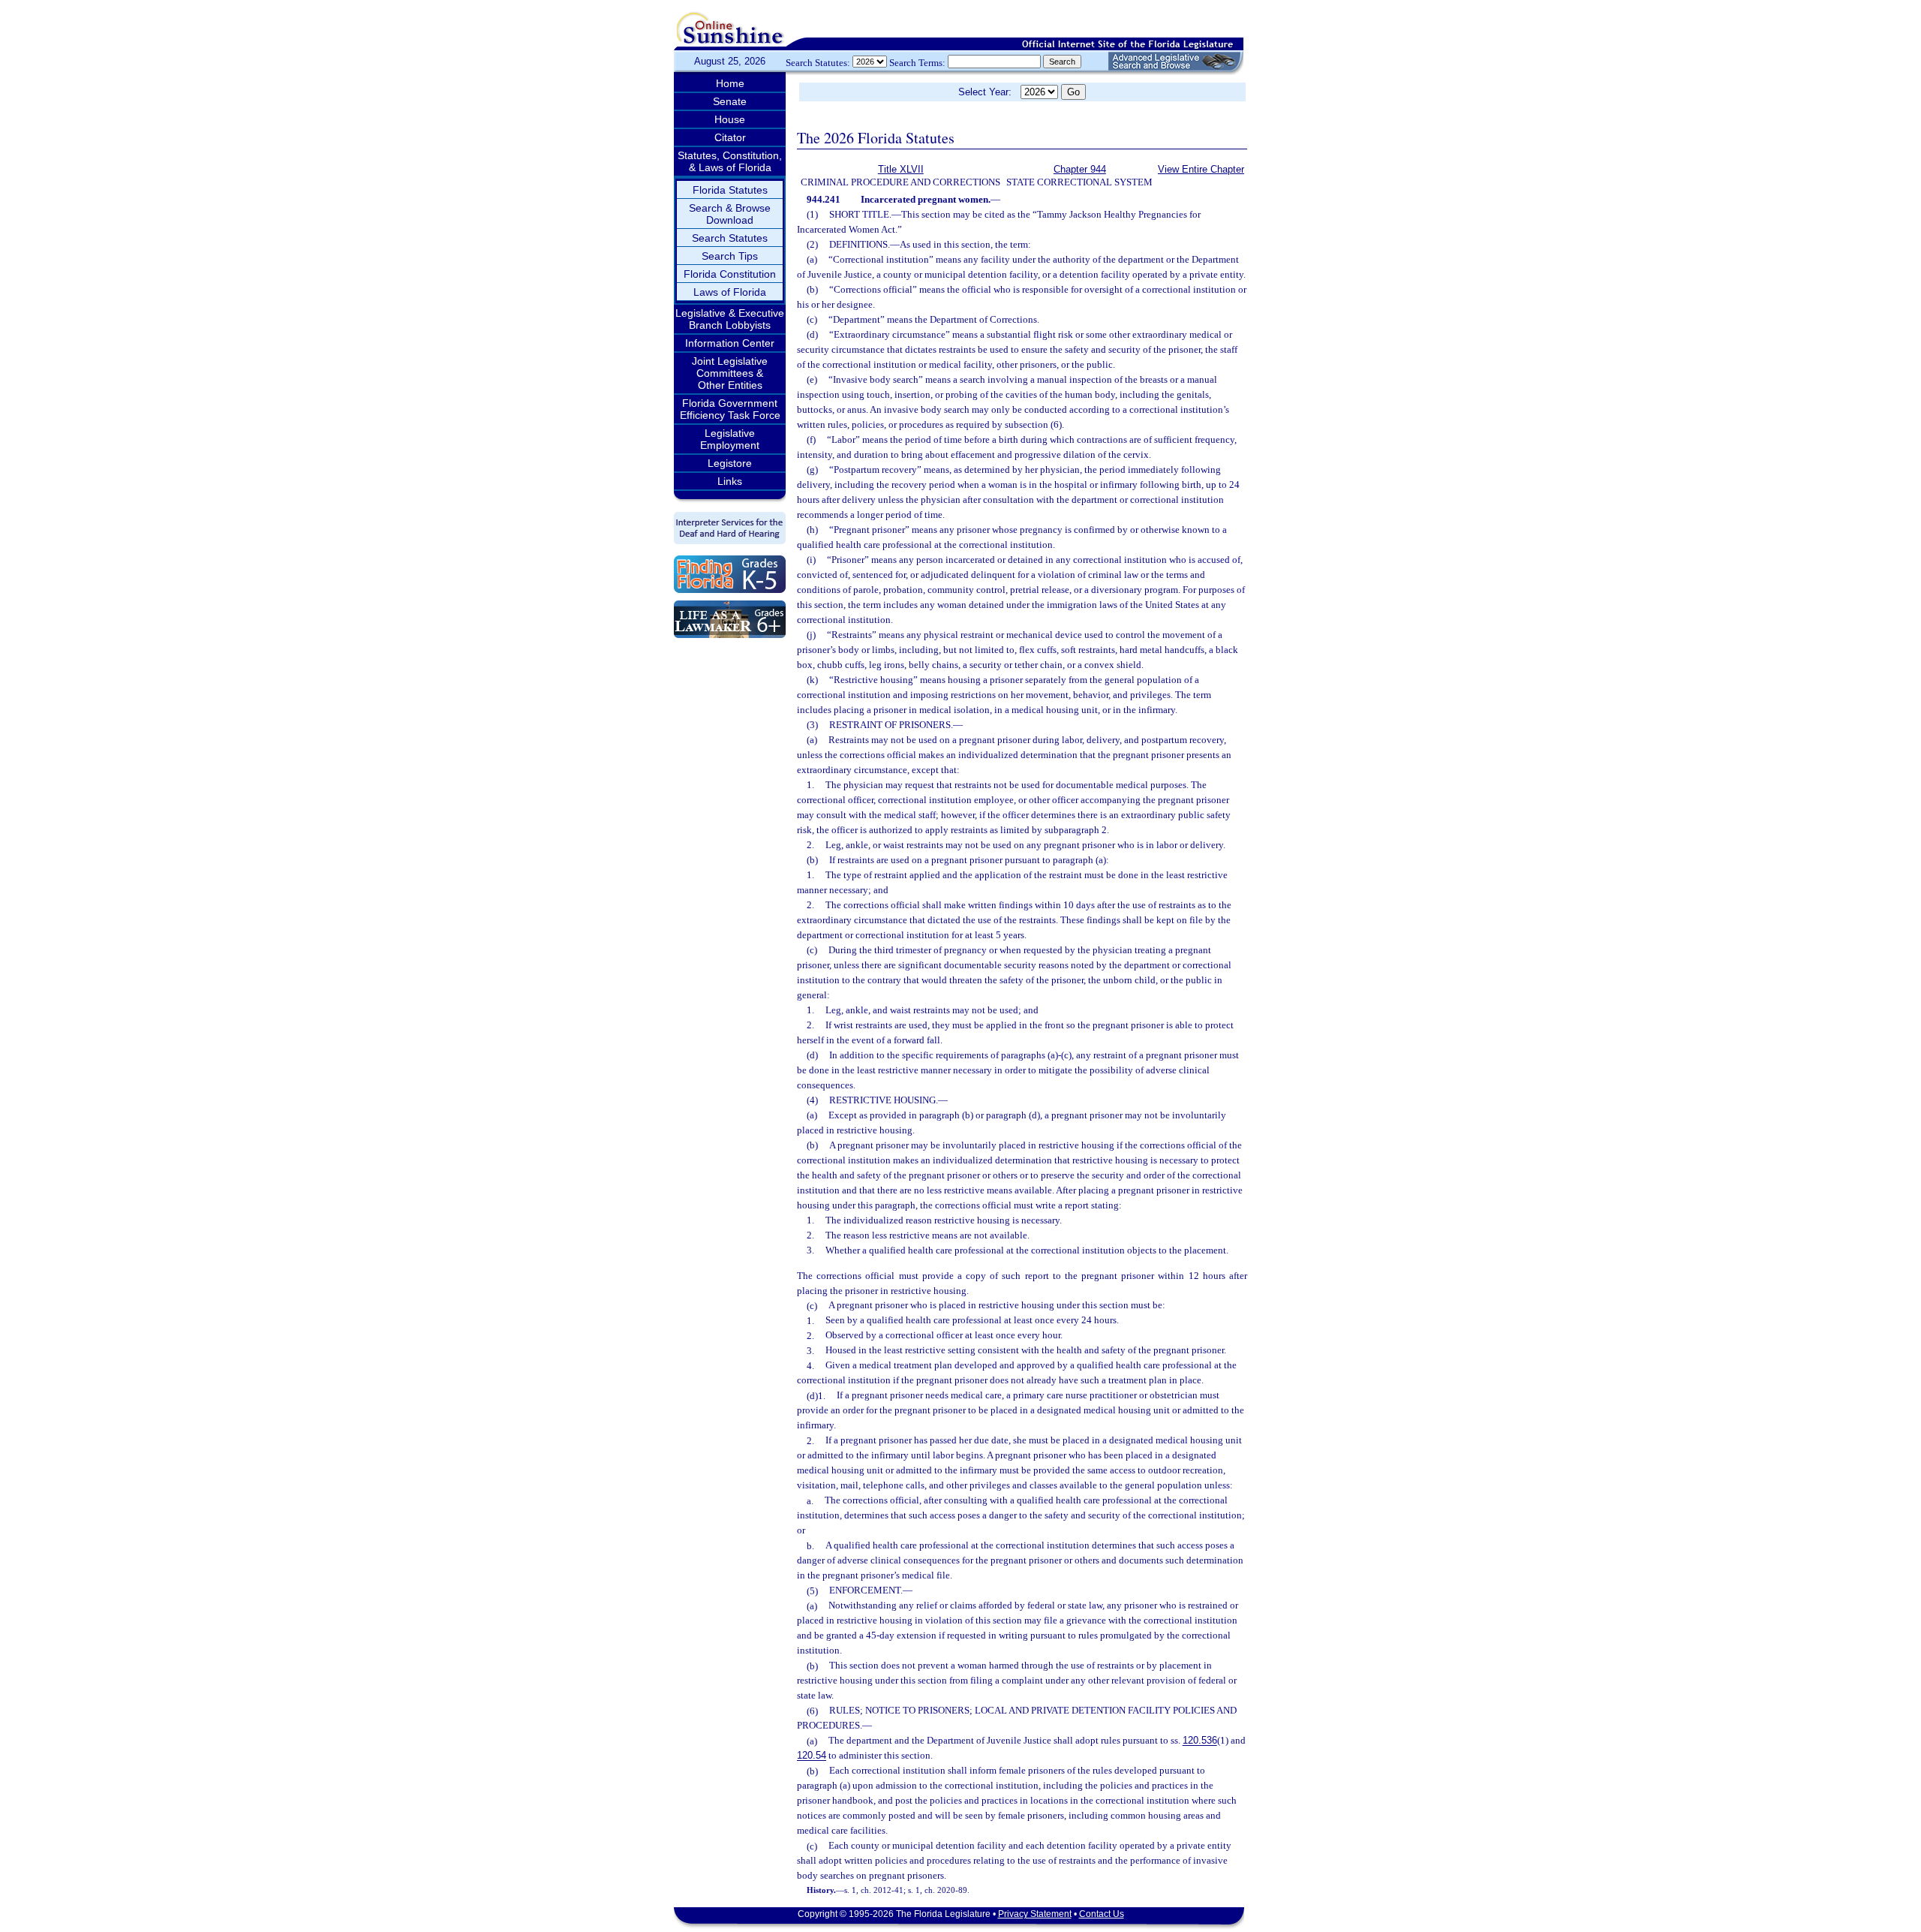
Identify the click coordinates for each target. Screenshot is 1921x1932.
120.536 (1200, 1741)
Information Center (730, 343)
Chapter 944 (1080, 169)
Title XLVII (901, 169)
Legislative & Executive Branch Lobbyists (730, 319)
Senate (730, 101)
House (730, 119)
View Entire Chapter (1201, 169)
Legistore (730, 463)
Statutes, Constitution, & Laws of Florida (730, 161)
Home (730, 83)
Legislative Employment (730, 439)
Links (730, 481)
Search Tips (730, 256)
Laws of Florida (730, 292)
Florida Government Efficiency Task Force (730, 409)
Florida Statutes (730, 190)
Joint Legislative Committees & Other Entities (730, 373)
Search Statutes (730, 238)
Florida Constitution (730, 274)
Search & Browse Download (730, 214)
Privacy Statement (1035, 1914)
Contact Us (1102, 1914)
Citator (730, 137)
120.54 (812, 1756)
